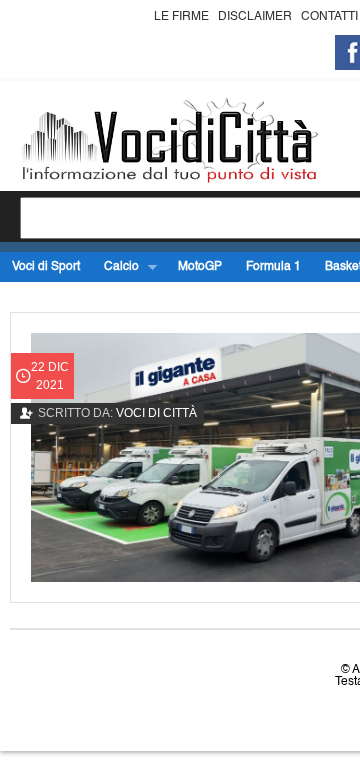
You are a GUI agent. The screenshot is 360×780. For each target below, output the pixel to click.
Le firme (181, 17)
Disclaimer (255, 17)
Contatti (329, 17)
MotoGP (200, 267)
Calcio (115, 267)
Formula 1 (273, 267)
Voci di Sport (46, 267)
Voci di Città (156, 413)
